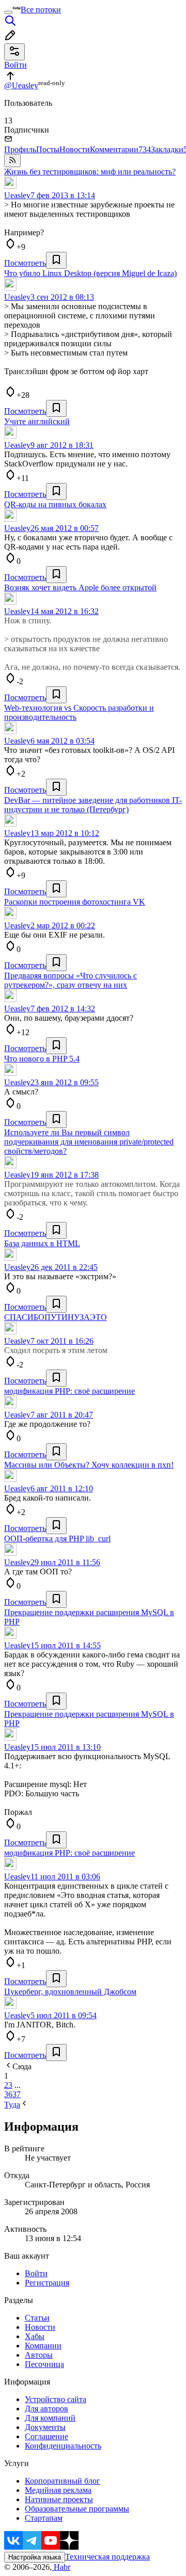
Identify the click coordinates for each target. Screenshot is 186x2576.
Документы (45, 2427)
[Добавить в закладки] (56, 260)
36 (8, 2094)
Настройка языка (35, 2557)
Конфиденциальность (63, 2446)
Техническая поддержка (107, 2557)
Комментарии (120, 149)
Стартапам (44, 2518)
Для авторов (47, 2409)
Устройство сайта (56, 2399)
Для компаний (50, 2418)
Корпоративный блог (63, 2481)
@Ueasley (21, 85)
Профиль (20, 149)
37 (17, 2094)
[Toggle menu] (8, 12)
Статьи (37, 2318)
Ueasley (17, 195)
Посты (48, 149)
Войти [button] (16, 65)
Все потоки (41, 10)
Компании (43, 2346)
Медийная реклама (58, 2490)
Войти (36, 2273)
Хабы (35, 2336)
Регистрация (47, 2283)
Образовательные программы (77, 2509)
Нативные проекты (59, 2499)
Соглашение (47, 2436)
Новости (75, 149)
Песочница (44, 2364)
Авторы (39, 2355)
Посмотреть (25, 263)
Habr (61, 2567)
